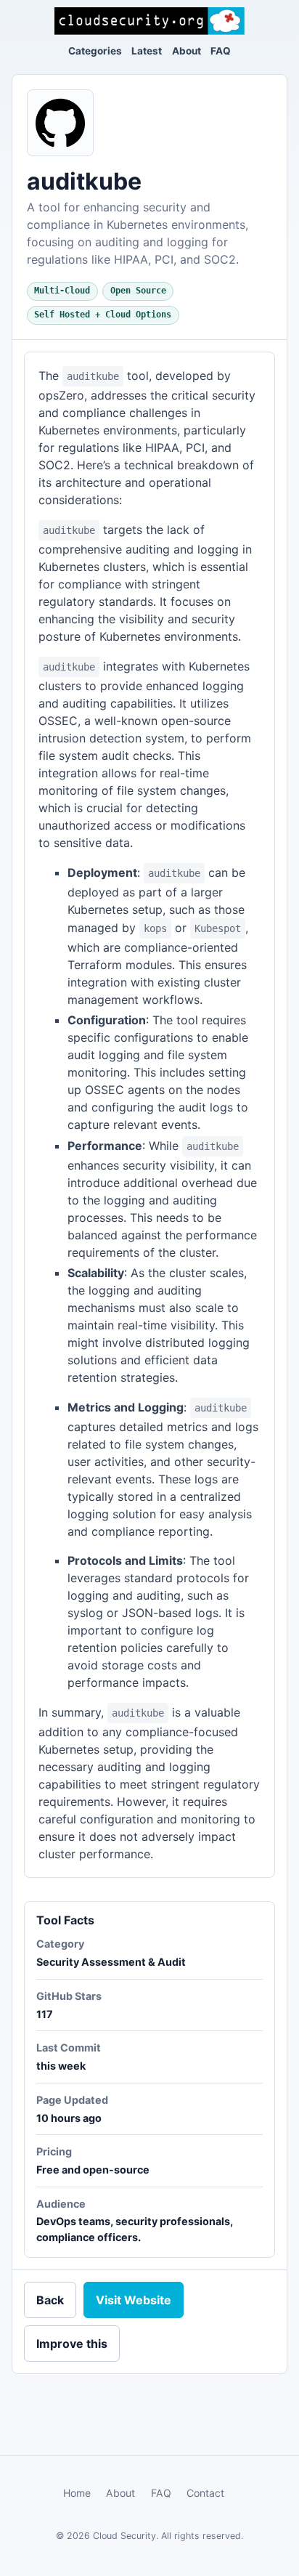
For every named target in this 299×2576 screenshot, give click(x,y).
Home (77, 2493)
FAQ (221, 51)
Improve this (72, 2344)
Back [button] (50, 2300)
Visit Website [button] (134, 2300)
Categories (95, 51)
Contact (205, 2493)
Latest (147, 51)
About (187, 51)
